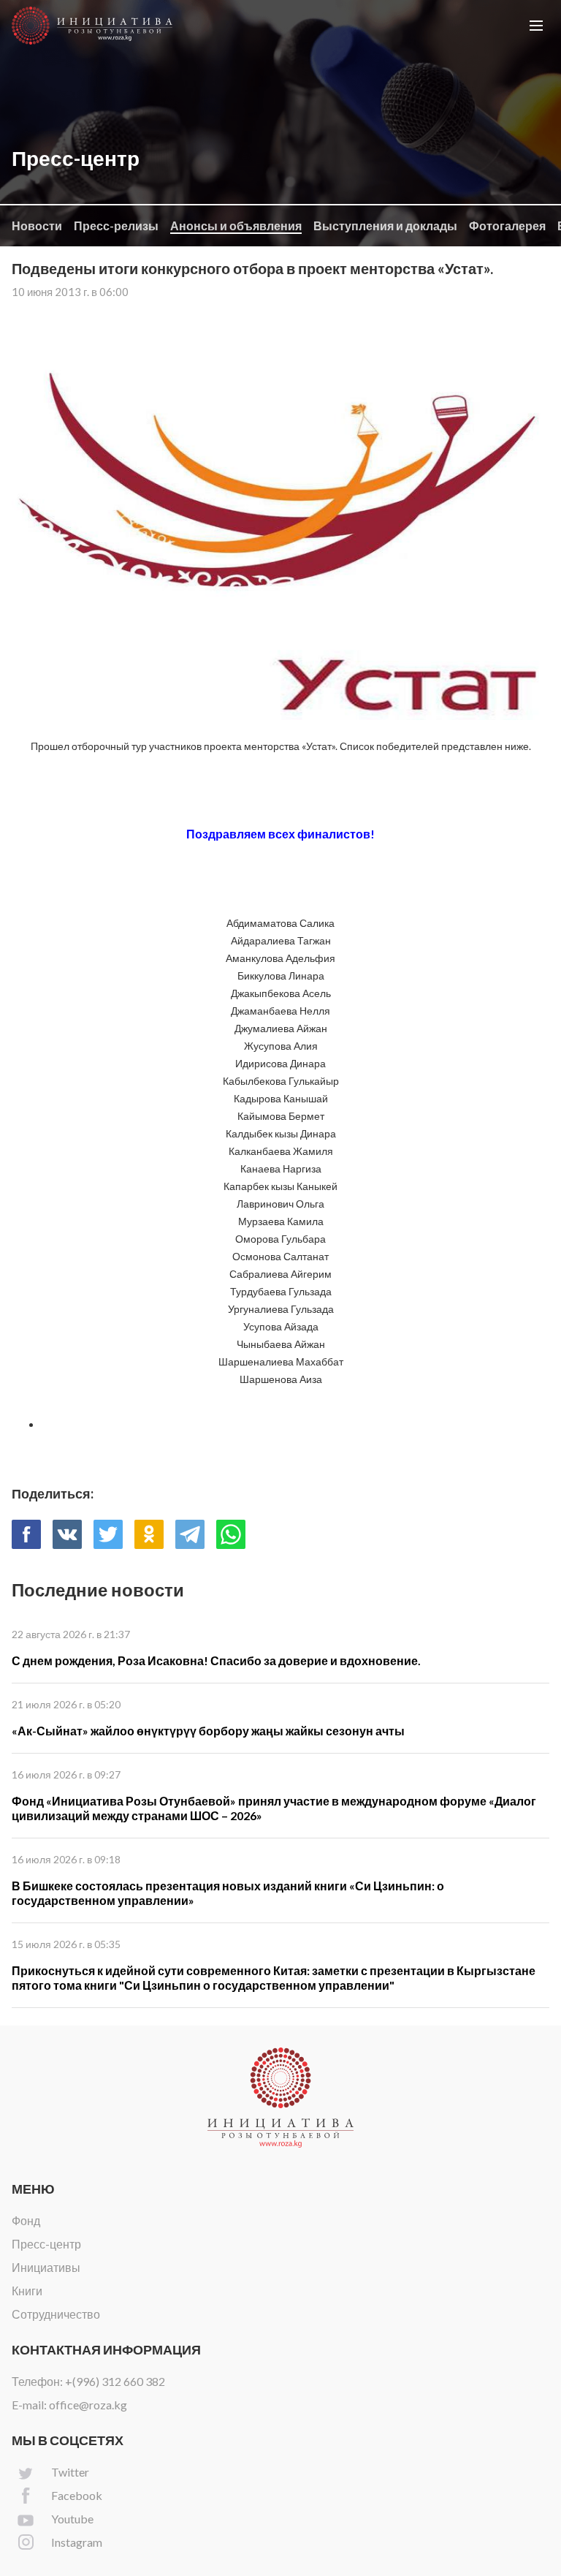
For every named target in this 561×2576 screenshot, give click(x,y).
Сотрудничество (56, 2314)
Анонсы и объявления (236, 226)
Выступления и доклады (385, 226)
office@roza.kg (88, 2405)
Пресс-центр (46, 2244)
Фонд (26, 2220)
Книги (27, 2291)
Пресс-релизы (116, 226)
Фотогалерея (507, 226)
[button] (536, 26)
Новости (37, 226)
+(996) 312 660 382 (115, 2381)
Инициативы (46, 2267)
